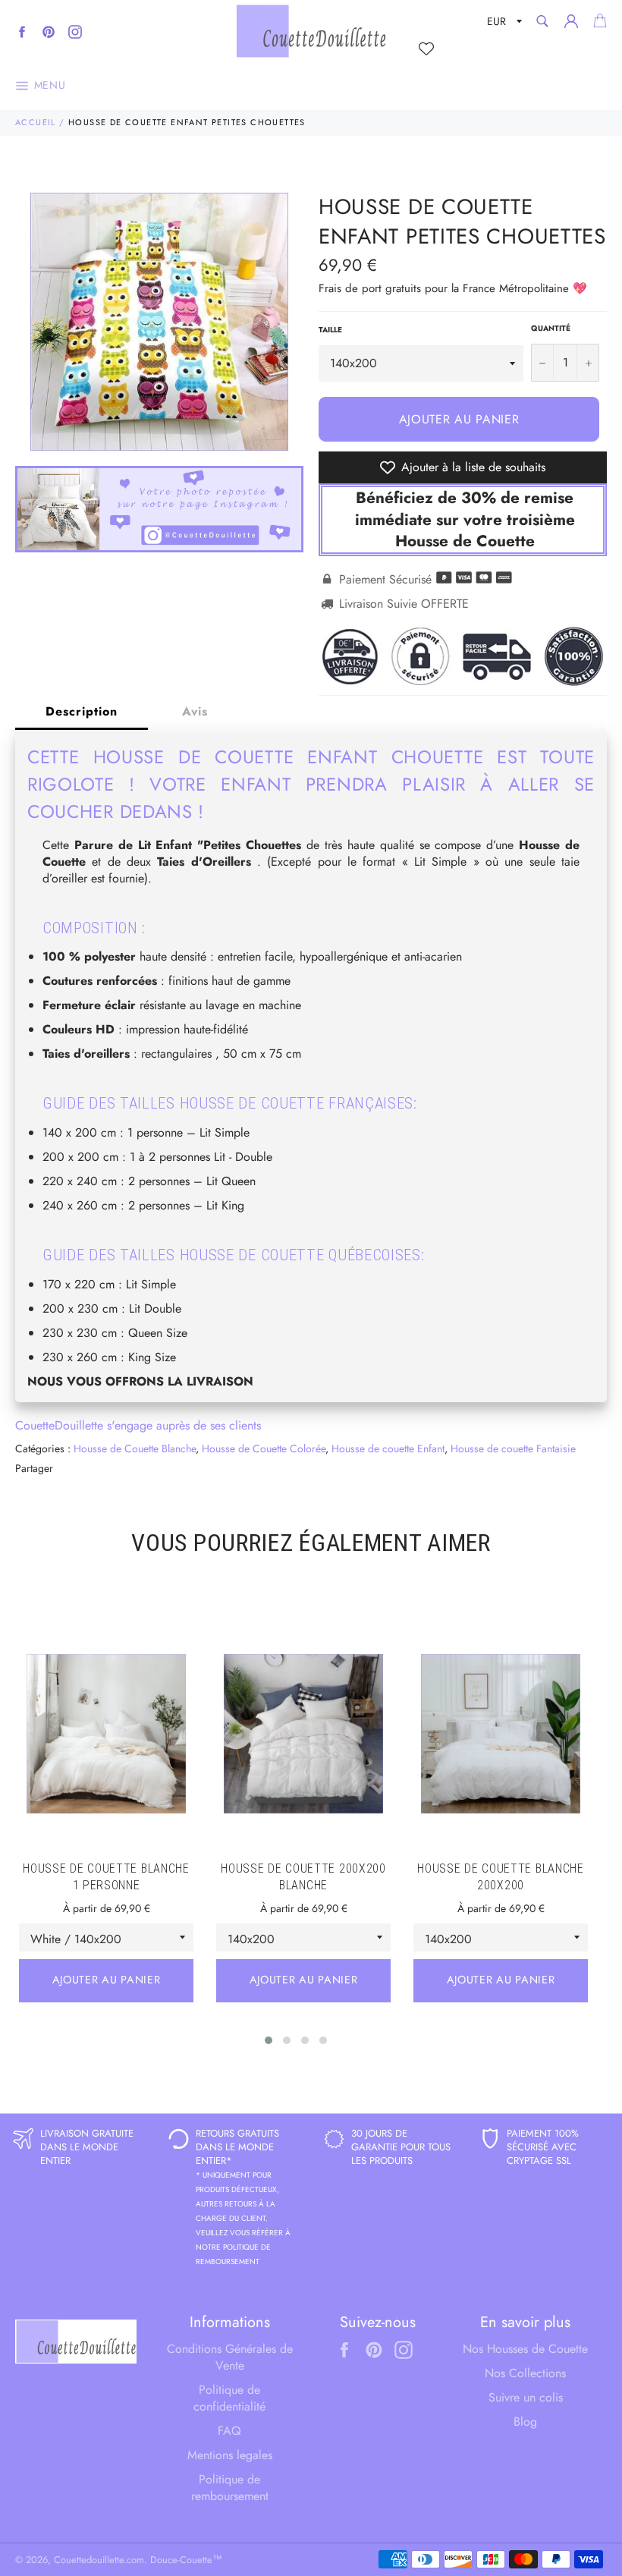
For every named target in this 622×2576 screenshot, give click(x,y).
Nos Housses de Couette (525, 2349)
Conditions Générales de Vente (230, 2357)
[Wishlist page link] (426, 49)
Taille (330, 330)
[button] (269, 2040)
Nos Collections (525, 2373)
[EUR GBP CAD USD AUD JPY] (503, 24)
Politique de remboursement (230, 2488)
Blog (525, 2422)
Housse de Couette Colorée (264, 1448)
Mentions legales (230, 2455)
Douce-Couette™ (186, 2560)
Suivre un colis (526, 2397)
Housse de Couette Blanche (135, 1448)
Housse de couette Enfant (388, 1448)
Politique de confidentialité (229, 2398)
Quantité (551, 329)
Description (82, 711)
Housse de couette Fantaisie (513, 1448)
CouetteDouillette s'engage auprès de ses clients (138, 1425)
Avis (195, 711)
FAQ (229, 2431)
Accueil (36, 122)
